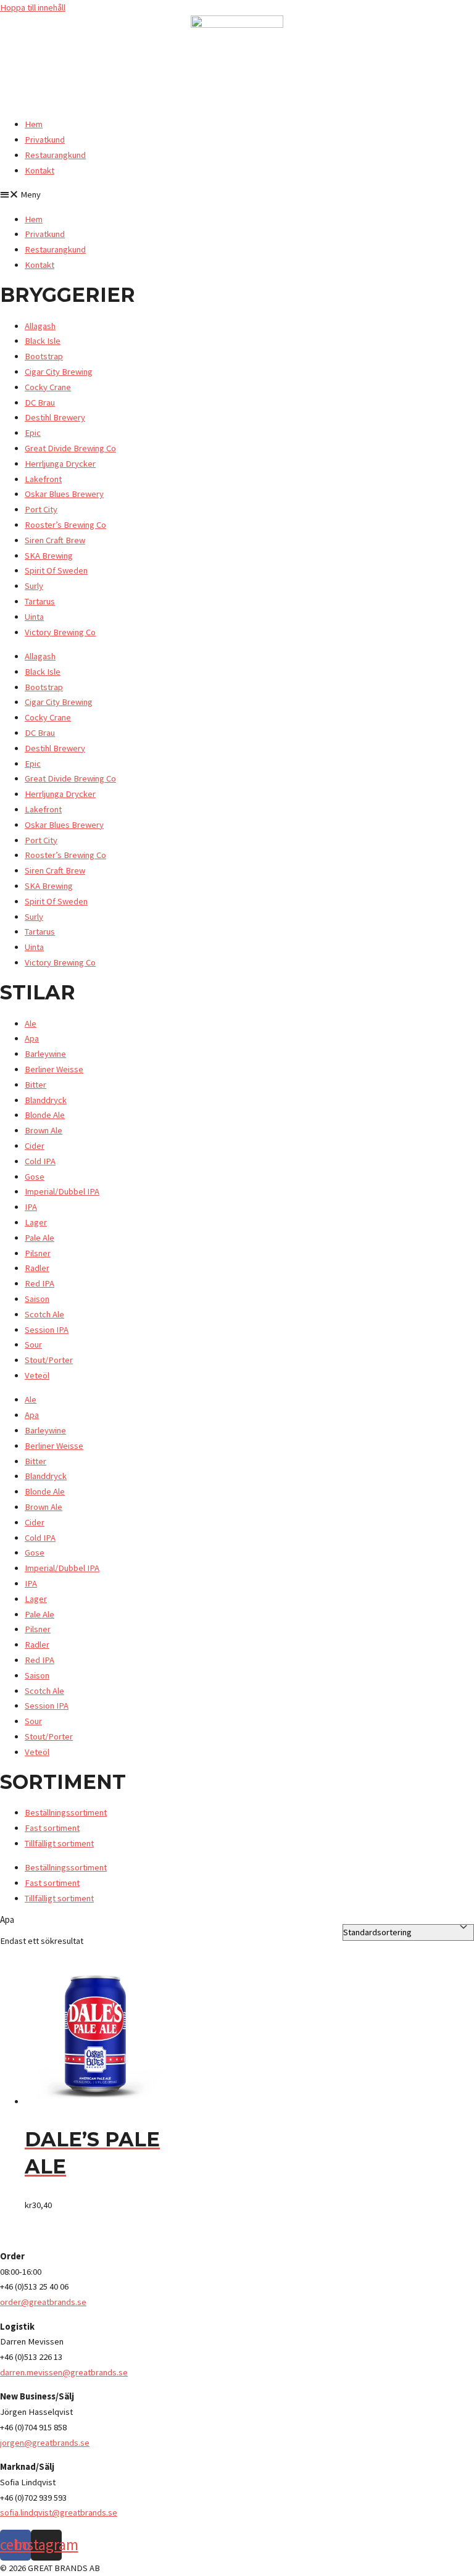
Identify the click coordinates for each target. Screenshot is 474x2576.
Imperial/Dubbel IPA (62, 1191)
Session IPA (47, 1330)
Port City (41, 509)
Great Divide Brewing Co (70, 448)
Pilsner (38, 1253)
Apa (32, 1038)
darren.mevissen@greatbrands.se (64, 2372)
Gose (35, 1177)
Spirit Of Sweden (56, 570)
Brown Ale (44, 1130)
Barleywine (45, 1054)
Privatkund (45, 140)
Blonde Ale (45, 1115)
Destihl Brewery (55, 417)
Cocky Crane (48, 387)
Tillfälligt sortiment (59, 1843)
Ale (31, 1023)
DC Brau (40, 402)
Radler (37, 1268)
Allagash (40, 326)
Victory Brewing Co (60, 632)
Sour (33, 1344)
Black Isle (43, 341)
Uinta (34, 617)
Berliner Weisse (54, 1069)
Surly (34, 586)
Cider (35, 1146)
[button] (237, 195)
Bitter (35, 1085)
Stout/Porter (49, 1360)
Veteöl (37, 1375)
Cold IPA (40, 1161)
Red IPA (39, 1283)
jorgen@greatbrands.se (45, 2443)
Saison (37, 1299)
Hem (34, 124)
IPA (31, 1207)
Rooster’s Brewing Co (65, 525)
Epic (33, 433)
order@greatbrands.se (43, 2302)
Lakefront (43, 479)
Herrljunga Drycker (60, 464)
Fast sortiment (52, 1828)
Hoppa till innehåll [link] (33, 7)
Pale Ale (39, 1238)
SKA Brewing (49, 556)
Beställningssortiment (66, 1812)
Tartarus (40, 601)
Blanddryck (46, 1100)
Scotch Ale (44, 1314)
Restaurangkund (55, 155)
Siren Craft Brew (55, 540)
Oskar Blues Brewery (64, 494)
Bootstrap (44, 356)
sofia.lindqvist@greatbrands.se (59, 2512)
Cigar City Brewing (59, 372)
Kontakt (39, 170)
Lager (36, 1222)
